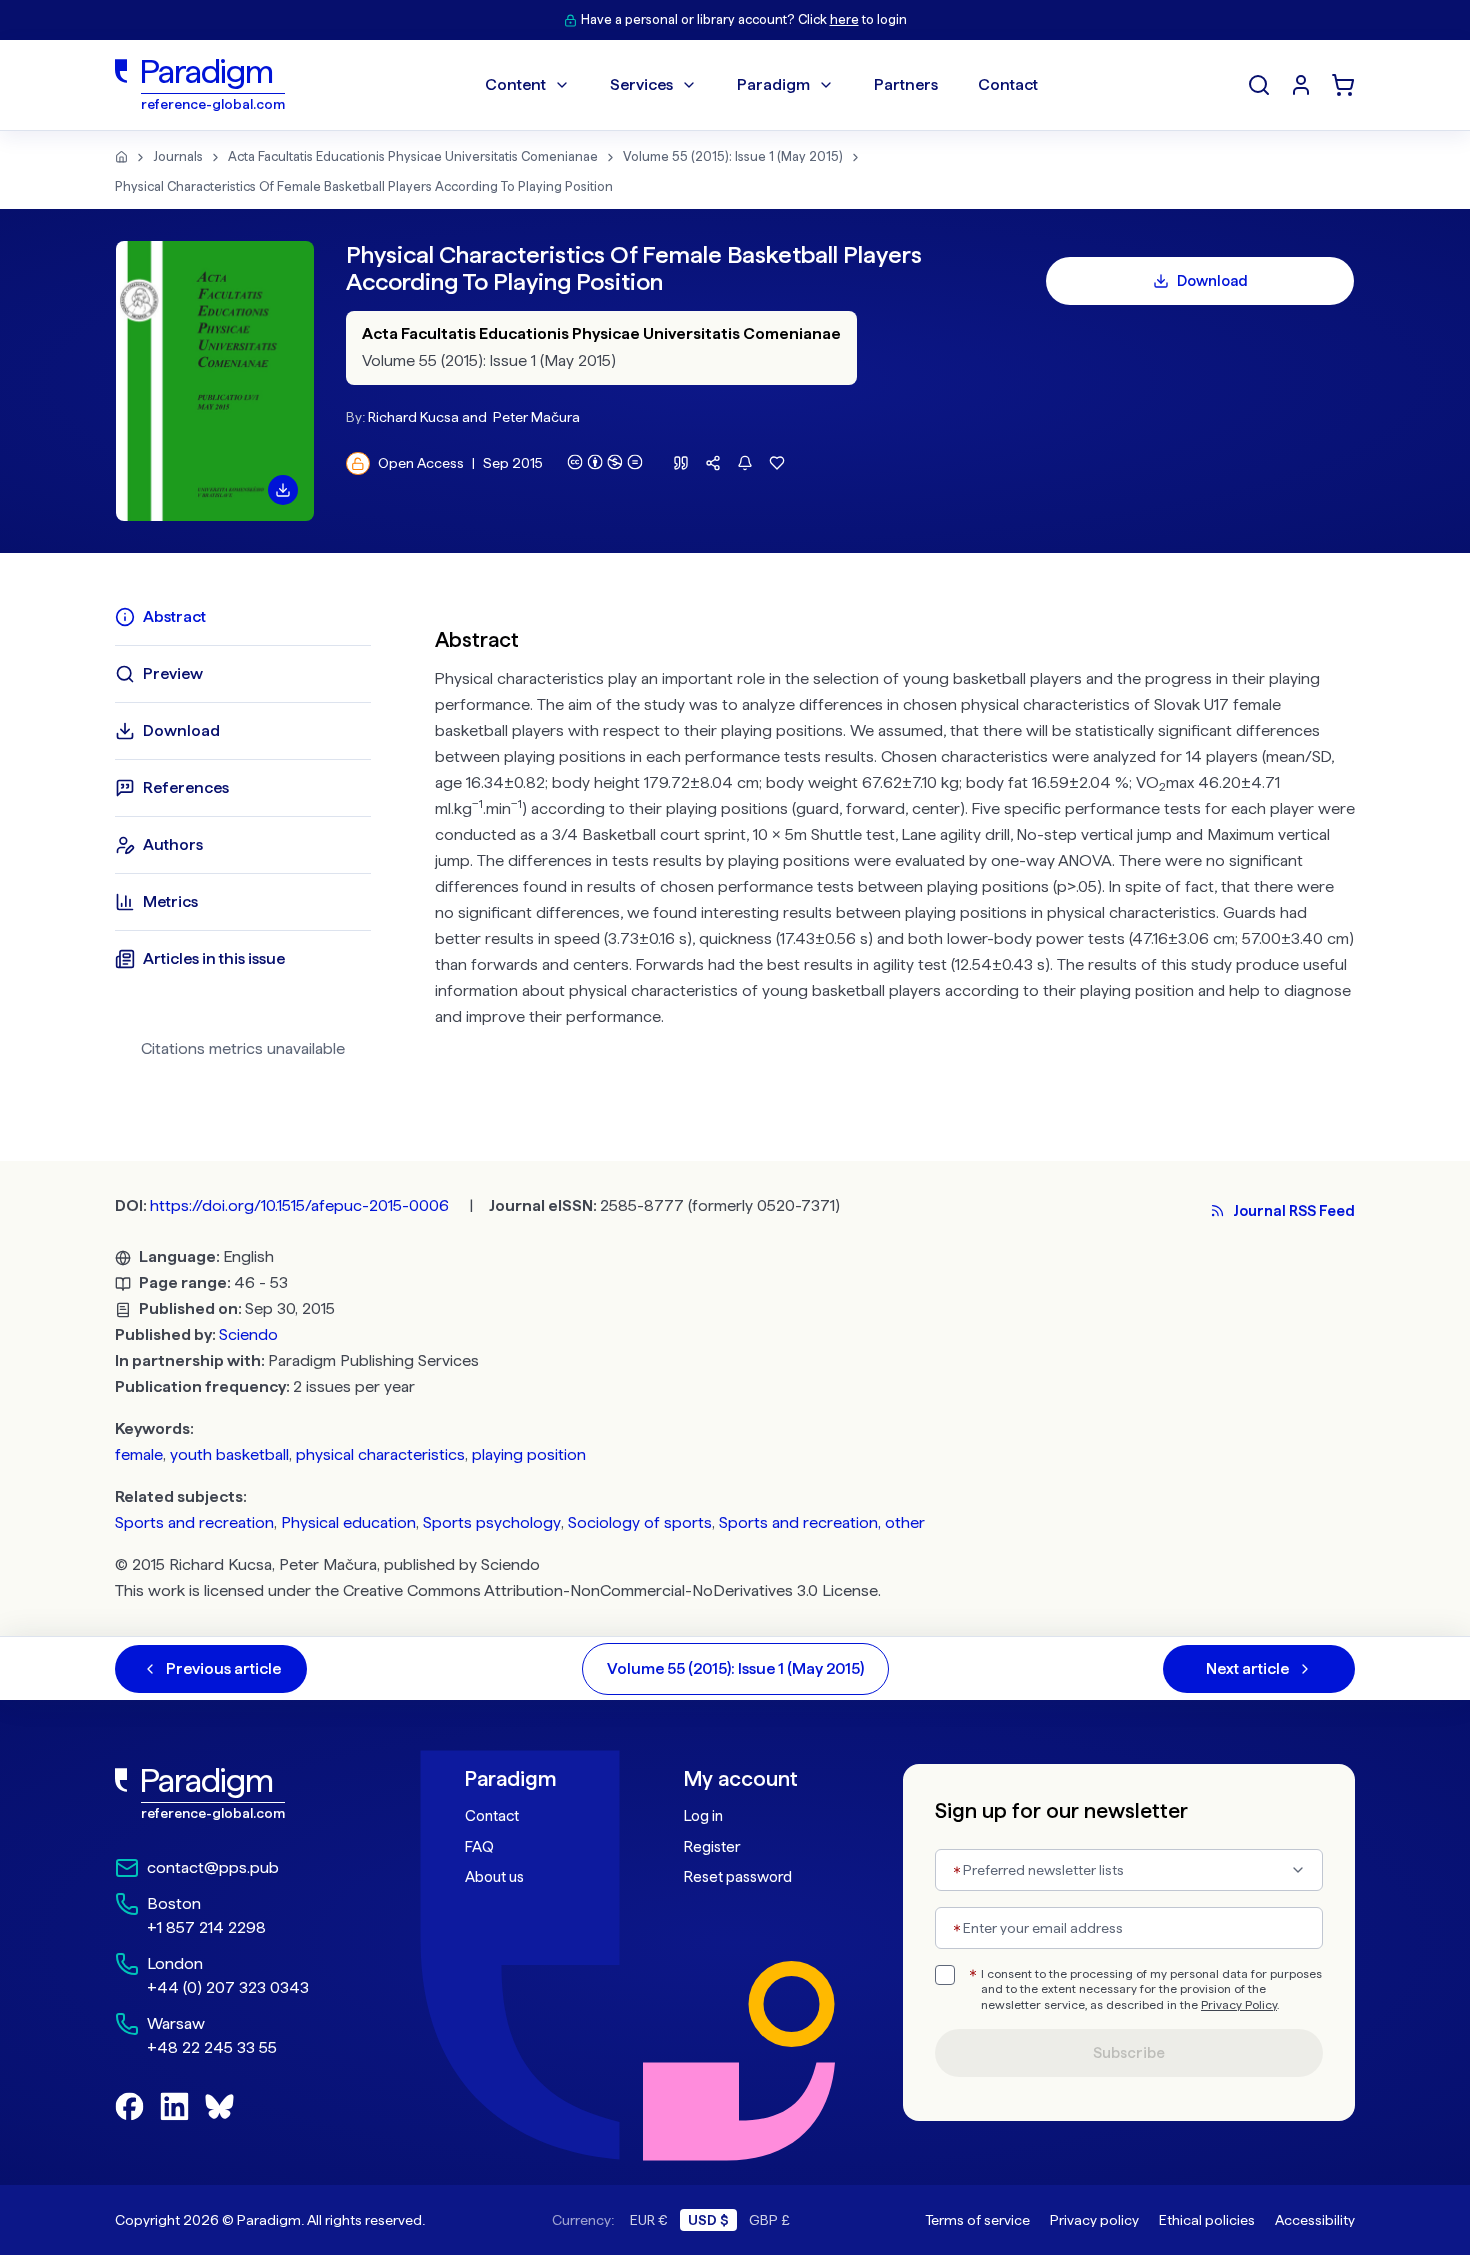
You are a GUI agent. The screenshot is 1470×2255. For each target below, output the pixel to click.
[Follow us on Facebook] (129, 2106)
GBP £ (769, 2220)
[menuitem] (1301, 85)
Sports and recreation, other (822, 1522)
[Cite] (681, 463)
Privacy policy (1094, 2220)
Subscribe (1129, 2053)
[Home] (121, 157)
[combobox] (1129, 1870)
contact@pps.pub (213, 1867)
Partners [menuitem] (906, 84)
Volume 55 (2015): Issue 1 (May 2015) (733, 156)
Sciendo (248, 1334)
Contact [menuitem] (1008, 84)
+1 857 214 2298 (206, 1927)
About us (494, 1877)
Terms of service (977, 2220)
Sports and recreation (194, 1522)
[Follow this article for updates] (745, 463)
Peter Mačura (536, 417)
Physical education (348, 1522)
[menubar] (761, 85)
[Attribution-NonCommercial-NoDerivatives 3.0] (605, 462)
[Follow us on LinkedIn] (174, 2106)
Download (1212, 281)
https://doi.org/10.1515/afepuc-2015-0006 (299, 1205)
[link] (246, 1794)
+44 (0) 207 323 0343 (228, 1987)
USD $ (708, 2220)
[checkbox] (945, 1975)
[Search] (1259, 85)
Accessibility (1315, 2220)
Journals (178, 156)
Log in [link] (703, 1816)
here (844, 19)
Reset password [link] (738, 1877)
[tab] (243, 617)
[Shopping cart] (1343, 85)
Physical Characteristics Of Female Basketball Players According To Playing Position (364, 186)
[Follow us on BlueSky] (219, 2106)
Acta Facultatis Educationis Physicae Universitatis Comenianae (413, 156)
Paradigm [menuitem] (773, 84)
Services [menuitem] (641, 84)
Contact (492, 1816)
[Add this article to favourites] (777, 463)
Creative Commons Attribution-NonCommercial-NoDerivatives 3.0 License (610, 1590)
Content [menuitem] (515, 84)
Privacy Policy (1239, 2005)
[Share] (713, 463)
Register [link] (712, 1847)
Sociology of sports (640, 1522)
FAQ (479, 1847)
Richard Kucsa (413, 417)
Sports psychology (492, 1522)
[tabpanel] (895, 840)
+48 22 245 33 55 (212, 2047)
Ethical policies (1207, 2220)
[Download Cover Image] (283, 490)
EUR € (649, 2220)
